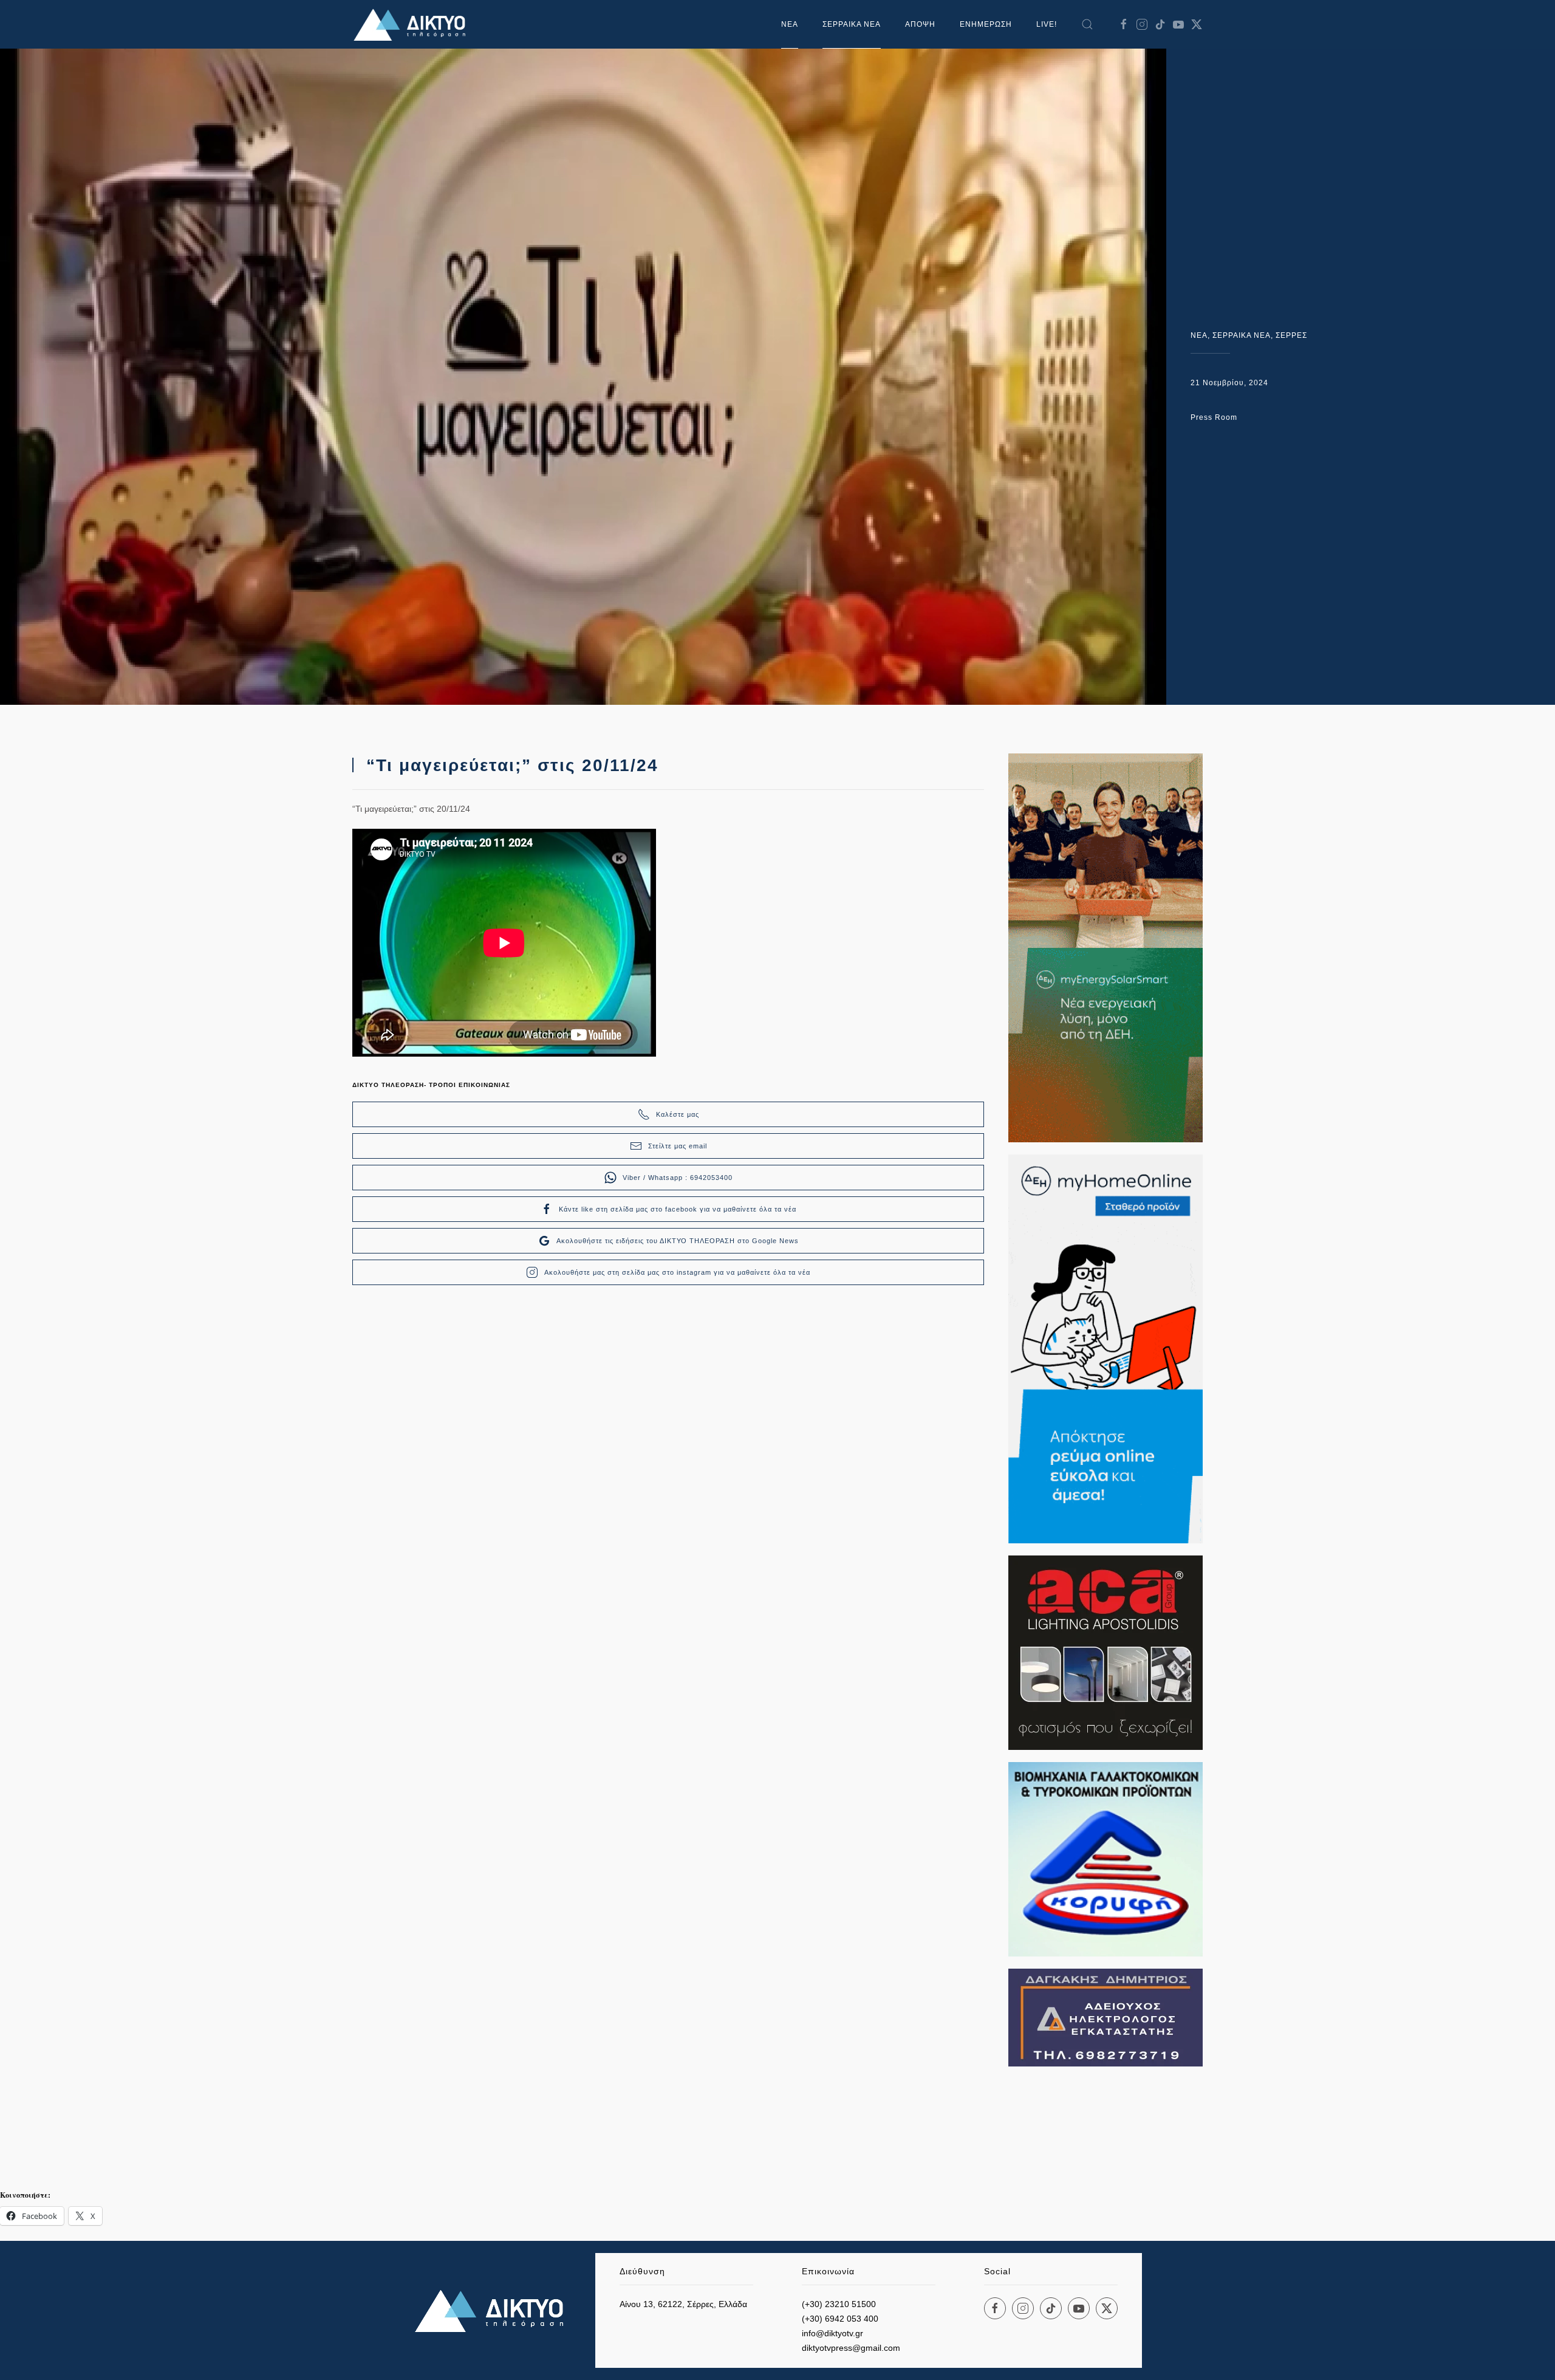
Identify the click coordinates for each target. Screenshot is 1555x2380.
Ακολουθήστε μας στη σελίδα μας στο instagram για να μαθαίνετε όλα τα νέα (677, 1272)
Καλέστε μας (678, 1114)
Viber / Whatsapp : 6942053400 (678, 1178)
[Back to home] (413, 24)
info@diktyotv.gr (832, 2333)
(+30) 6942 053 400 (840, 2319)
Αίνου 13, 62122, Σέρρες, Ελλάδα (683, 2304)
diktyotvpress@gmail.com (851, 2348)
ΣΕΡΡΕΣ (1291, 335)
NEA (1199, 335)
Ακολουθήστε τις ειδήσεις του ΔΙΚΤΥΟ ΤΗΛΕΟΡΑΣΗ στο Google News (678, 1241)
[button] (1087, 24)
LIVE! (1047, 24)
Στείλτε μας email (678, 1146)
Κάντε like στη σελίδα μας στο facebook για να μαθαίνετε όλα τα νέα (678, 1209)
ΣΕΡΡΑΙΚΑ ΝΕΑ (852, 24)
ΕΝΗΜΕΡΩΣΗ (986, 24)
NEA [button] (790, 24)
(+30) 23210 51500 (839, 2304)
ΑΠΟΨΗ (920, 24)
